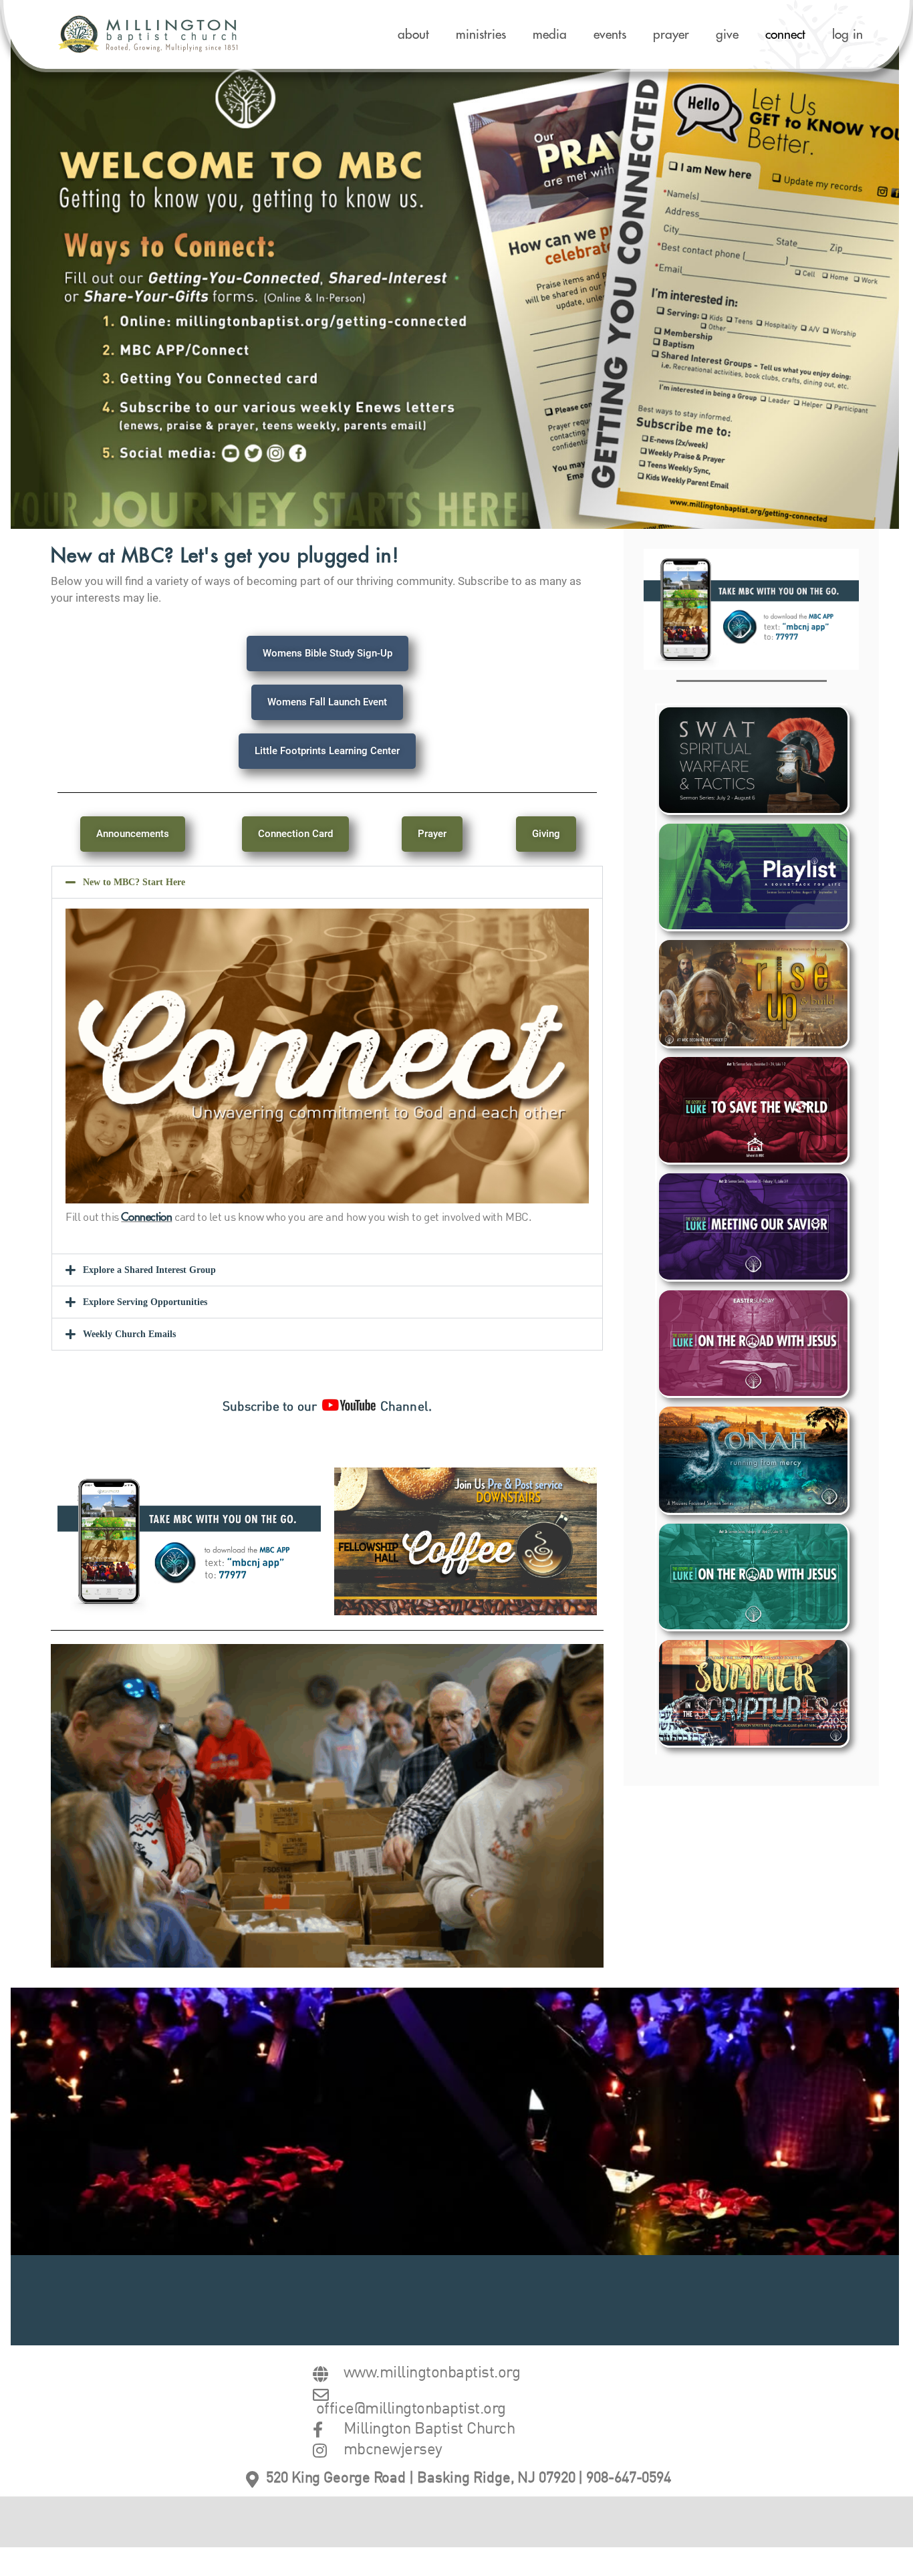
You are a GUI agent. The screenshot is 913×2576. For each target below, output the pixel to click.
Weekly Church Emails (129, 1334)
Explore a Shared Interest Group (149, 1270)
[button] (327, 882)
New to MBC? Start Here (134, 882)
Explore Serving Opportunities (145, 1302)
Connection (146, 1217)
